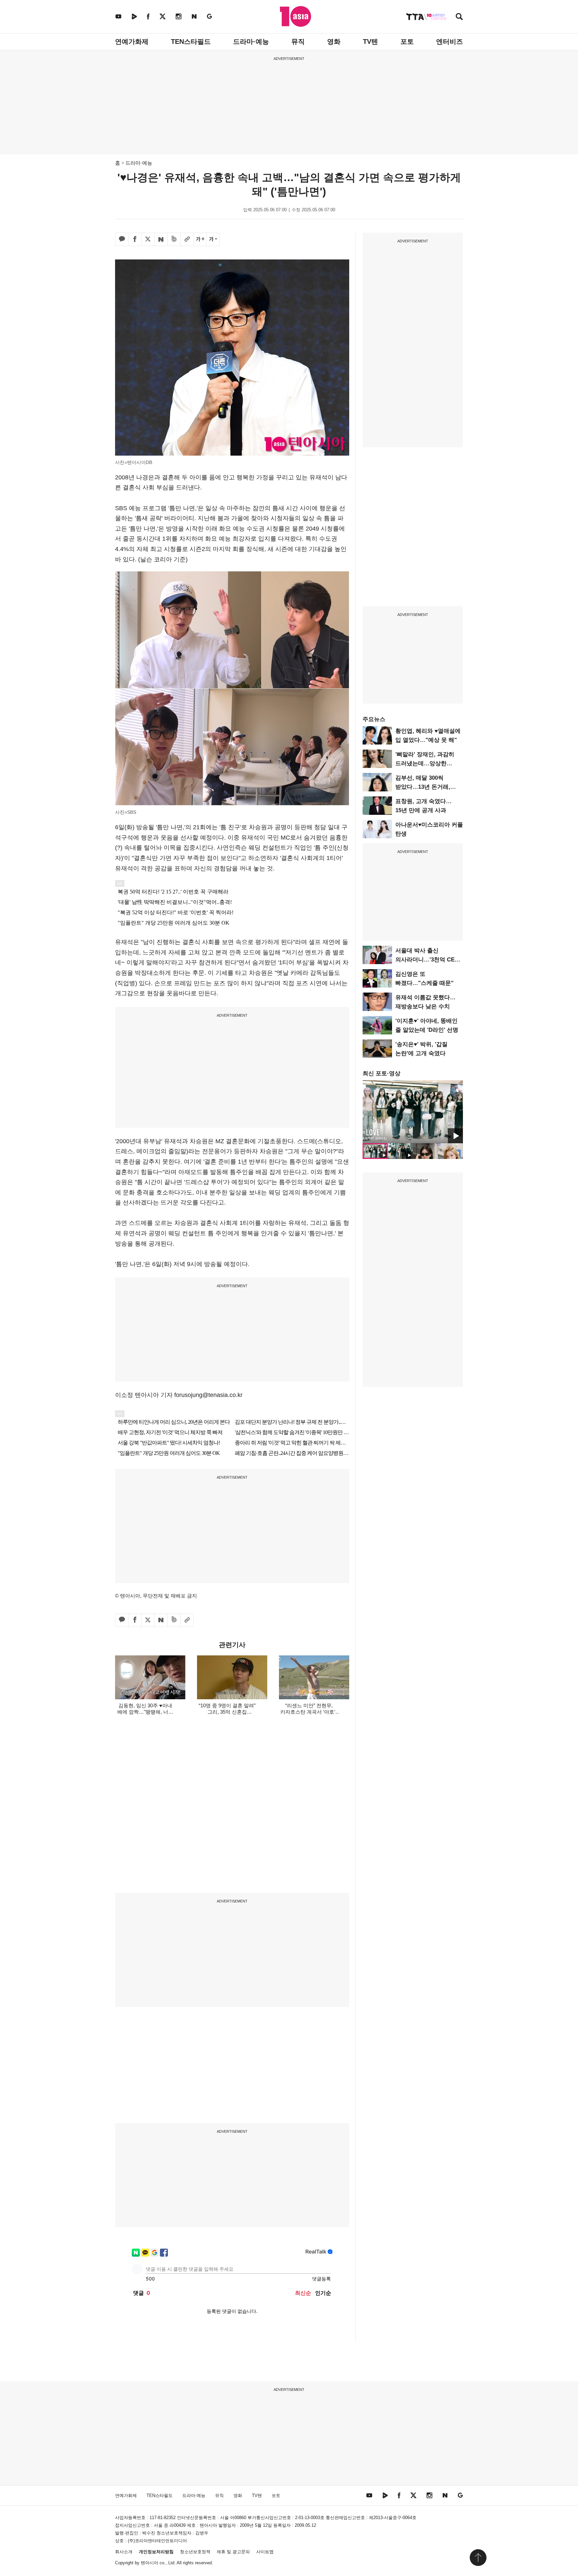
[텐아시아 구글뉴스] (209, 16)
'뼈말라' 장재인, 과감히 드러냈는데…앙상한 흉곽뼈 (425, 763)
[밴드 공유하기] (174, 239)
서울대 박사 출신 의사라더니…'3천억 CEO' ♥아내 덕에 (428, 960)
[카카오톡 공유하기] (122, 239)
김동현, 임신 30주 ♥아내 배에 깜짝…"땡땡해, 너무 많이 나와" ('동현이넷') (145, 1712)
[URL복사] (187, 239)
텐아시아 (150, 2563)
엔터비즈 (450, 42)
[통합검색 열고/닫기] (459, 17)
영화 (334, 42)
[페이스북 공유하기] (135, 239)
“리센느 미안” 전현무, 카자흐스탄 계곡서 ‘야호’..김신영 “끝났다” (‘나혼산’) (309, 1712)
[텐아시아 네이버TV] (134, 16)
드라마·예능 (251, 42)
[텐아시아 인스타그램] (179, 16)
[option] (413, 1112)
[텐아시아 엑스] (163, 16)
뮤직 (298, 42)
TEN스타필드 (191, 42)
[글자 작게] (213, 239)
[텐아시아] (296, 16)
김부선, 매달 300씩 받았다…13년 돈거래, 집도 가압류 (423, 787)
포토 (407, 42)
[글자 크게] (200, 239)
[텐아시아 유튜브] (118, 16)
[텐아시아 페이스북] (148, 16)
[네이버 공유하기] (161, 239)
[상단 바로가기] (478, 2558)
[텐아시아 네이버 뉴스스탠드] (194, 16)
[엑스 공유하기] (148, 239)
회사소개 (124, 2552)
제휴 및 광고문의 (233, 2552)
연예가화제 (132, 42)
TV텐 (370, 42)
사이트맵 (265, 2552)
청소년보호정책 (195, 2552)
